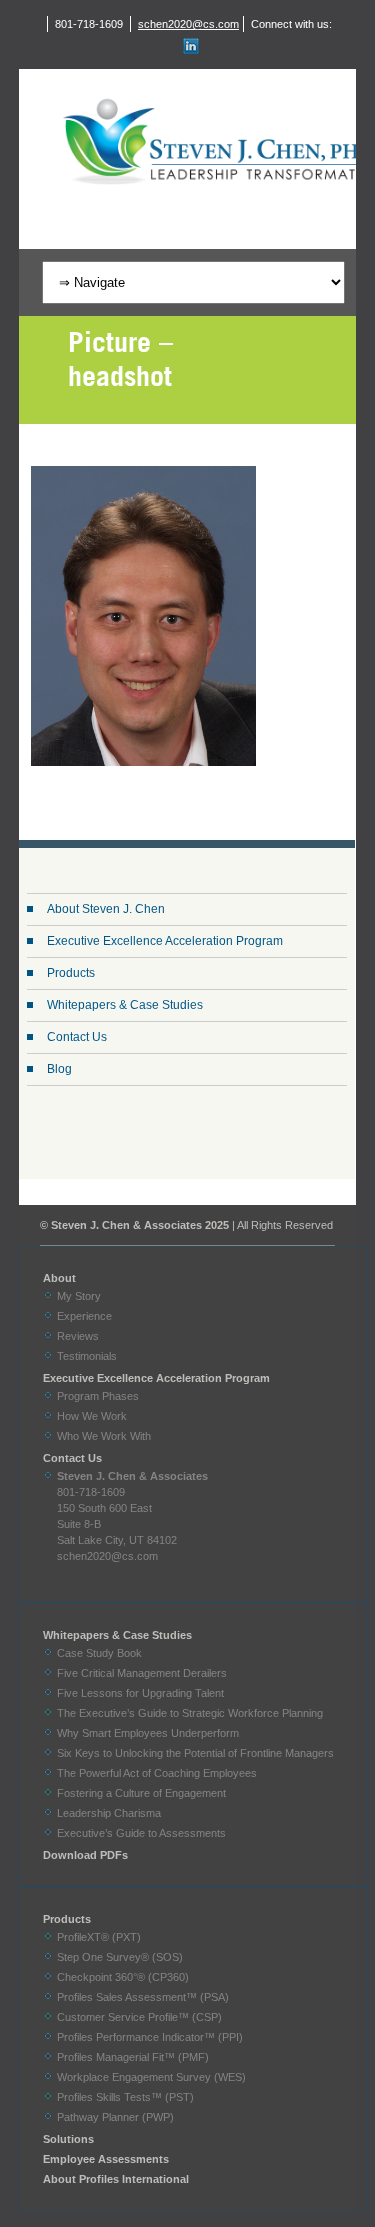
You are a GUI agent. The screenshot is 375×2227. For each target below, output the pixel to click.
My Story (79, 1296)
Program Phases (98, 1396)
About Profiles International (116, 2179)
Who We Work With (104, 1436)
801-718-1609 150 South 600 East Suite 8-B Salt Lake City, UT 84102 (132, 1508)
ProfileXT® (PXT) (99, 1937)
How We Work (92, 1416)
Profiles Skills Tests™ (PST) (125, 2097)
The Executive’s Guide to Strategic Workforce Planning (190, 1713)
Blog (59, 1069)
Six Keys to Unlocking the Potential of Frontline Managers (195, 1753)
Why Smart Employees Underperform (148, 1733)
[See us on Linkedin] (188, 46)
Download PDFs (85, 1855)
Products (71, 973)
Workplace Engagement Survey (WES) (151, 2077)
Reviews (78, 1336)
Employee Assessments (106, 2159)
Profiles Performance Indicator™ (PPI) (150, 2037)
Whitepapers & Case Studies (125, 1005)
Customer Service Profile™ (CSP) (139, 2017)
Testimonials (87, 1356)
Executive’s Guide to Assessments (141, 1833)
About (59, 1278)
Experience (84, 1316)
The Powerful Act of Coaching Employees (157, 1773)
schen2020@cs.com (188, 24)
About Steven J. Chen (106, 909)
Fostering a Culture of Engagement (141, 1793)
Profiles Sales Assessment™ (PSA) (143, 1997)
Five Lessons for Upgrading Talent (140, 1693)
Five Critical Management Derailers (142, 1673)
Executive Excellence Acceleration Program (165, 941)
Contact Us (77, 1037)
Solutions (68, 2139)
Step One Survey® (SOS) (120, 1957)
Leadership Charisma (109, 1813)
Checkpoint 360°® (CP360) (123, 1977)
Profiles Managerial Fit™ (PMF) (133, 2057)
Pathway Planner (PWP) (115, 2117)
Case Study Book (99, 1653)
